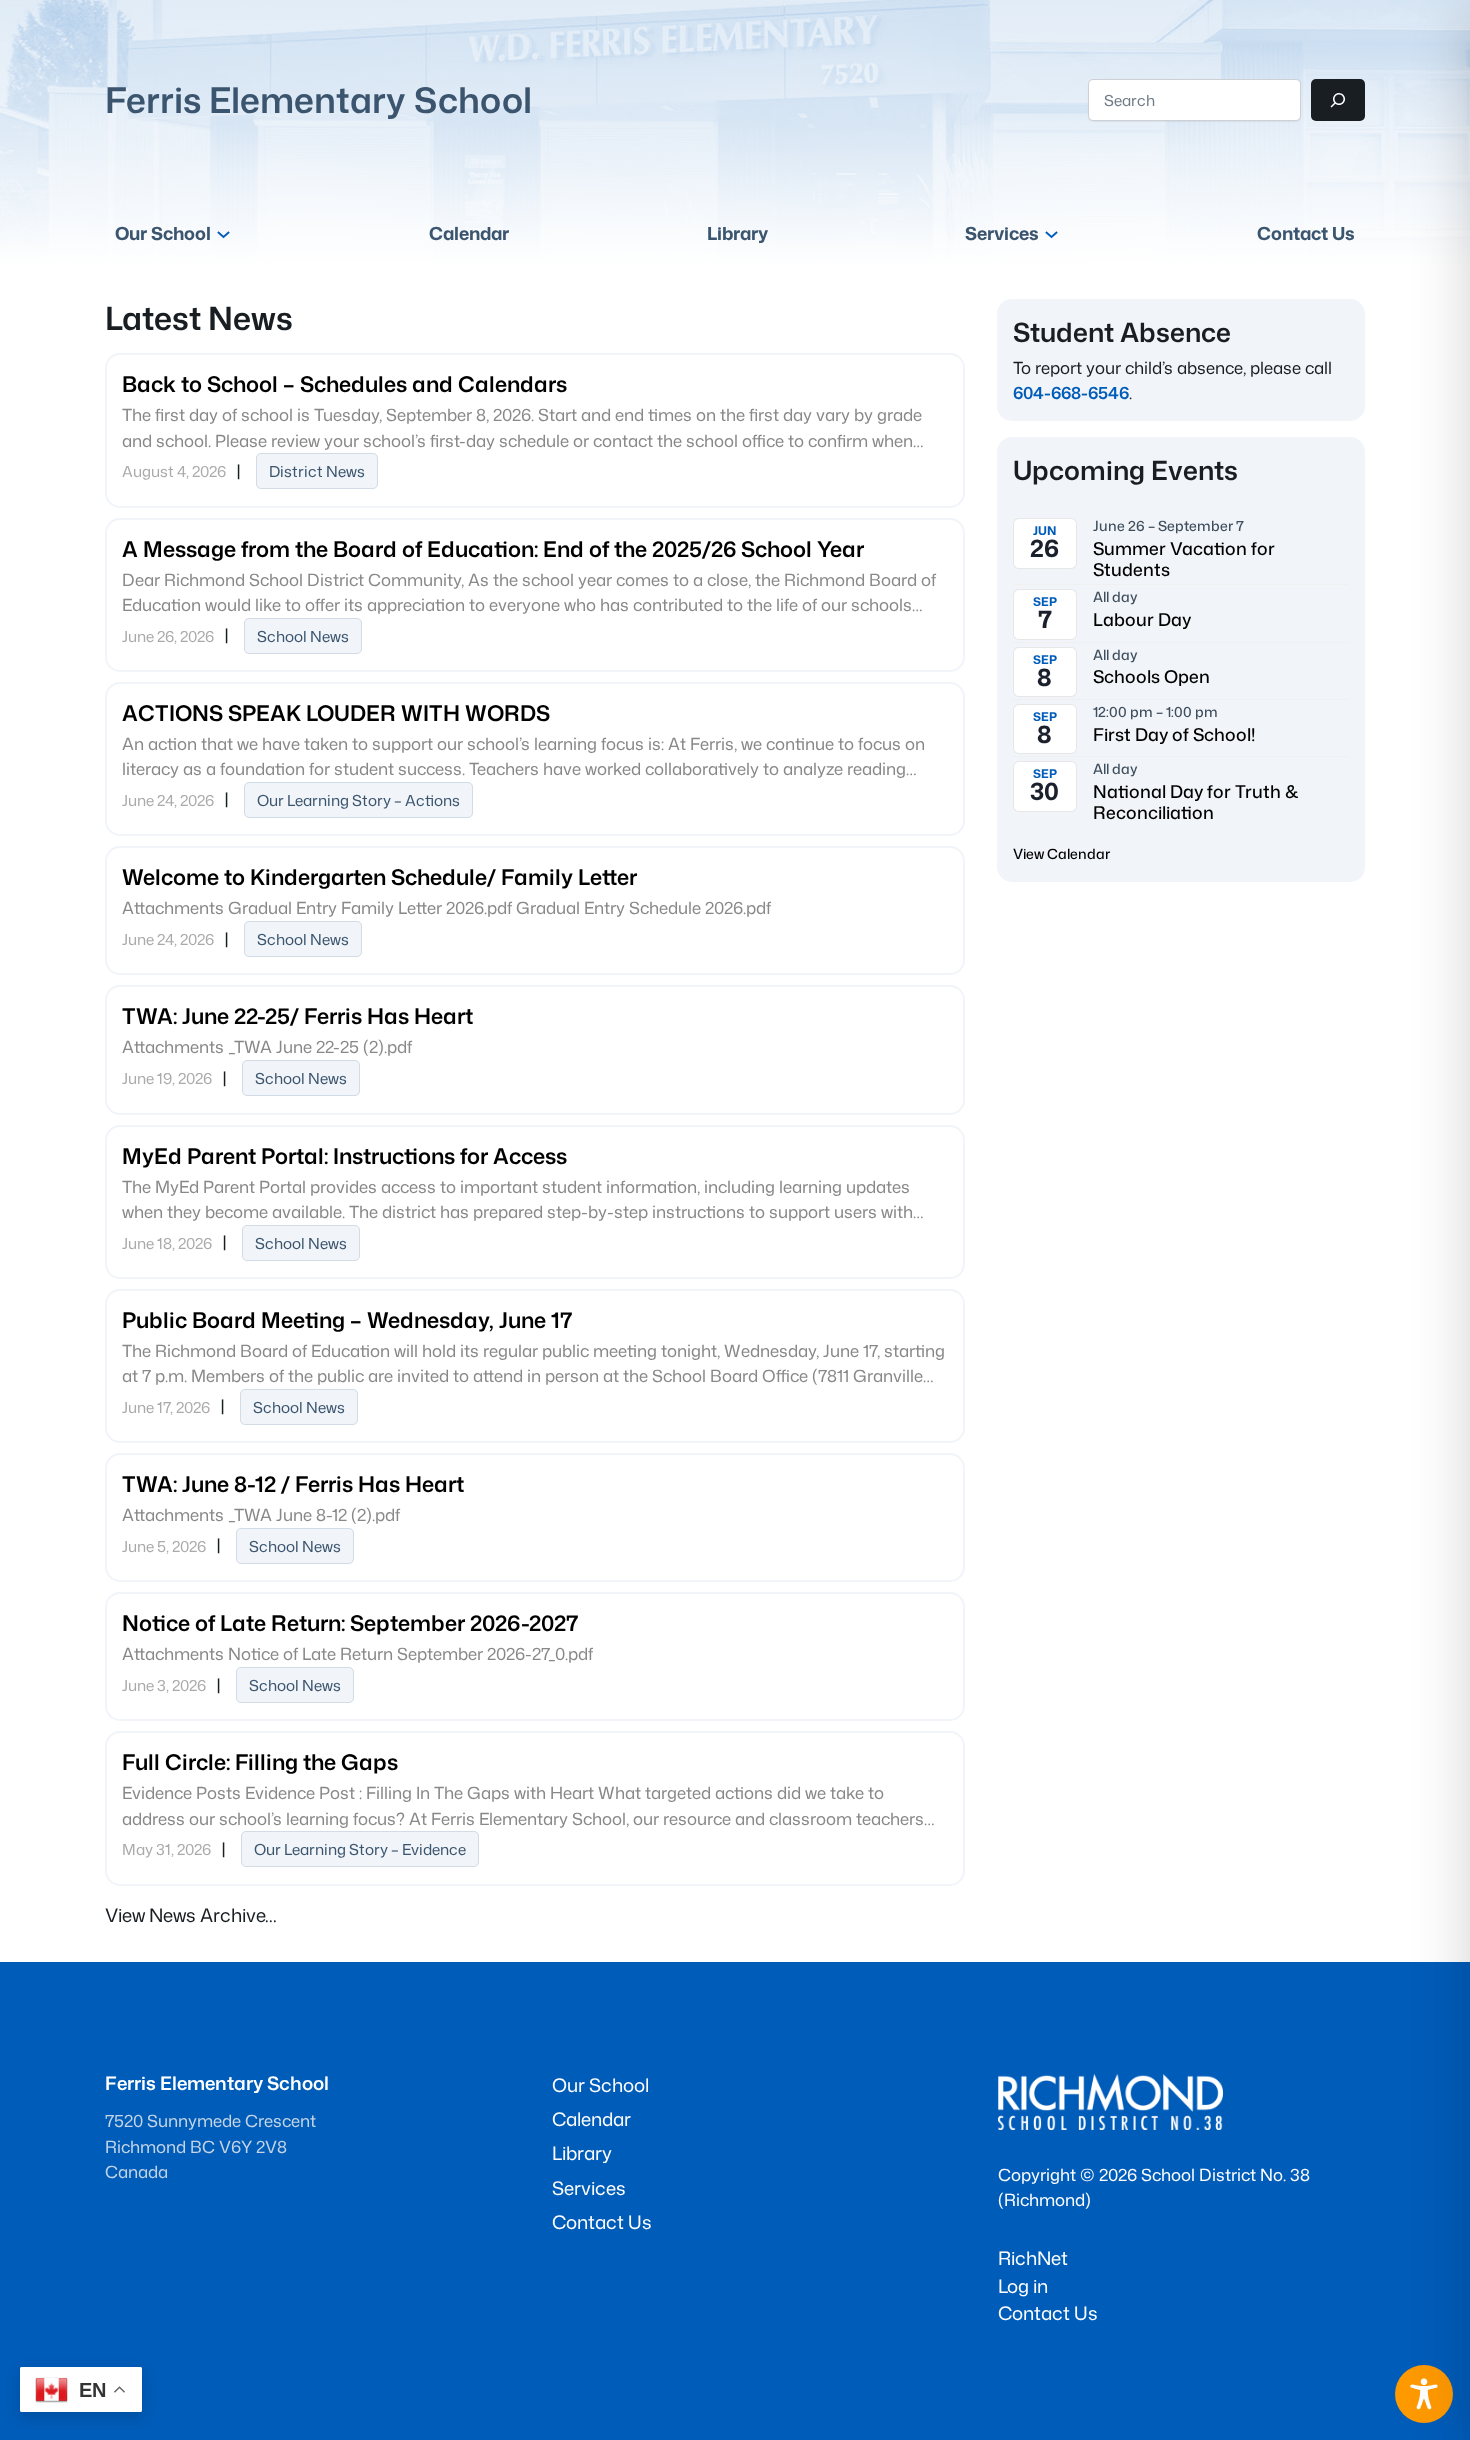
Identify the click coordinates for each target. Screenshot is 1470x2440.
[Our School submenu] (223, 233)
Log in (1023, 2286)
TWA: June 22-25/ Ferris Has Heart (297, 1015)
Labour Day (1142, 619)
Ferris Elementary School (318, 99)
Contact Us (1048, 2313)
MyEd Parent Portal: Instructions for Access (344, 1155)
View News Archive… (191, 1915)
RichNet (1033, 2258)
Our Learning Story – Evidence (360, 1849)
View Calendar (1061, 853)
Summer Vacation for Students (1184, 559)
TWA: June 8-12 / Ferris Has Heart (293, 1483)
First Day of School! (1174, 734)
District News (317, 471)
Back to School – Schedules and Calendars (344, 383)
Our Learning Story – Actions (358, 800)
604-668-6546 (1071, 392)
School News (303, 636)
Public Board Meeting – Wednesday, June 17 (347, 1319)
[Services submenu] (1051, 233)
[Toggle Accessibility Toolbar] (1424, 2394)
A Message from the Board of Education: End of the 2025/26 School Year (493, 548)
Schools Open (1151, 676)
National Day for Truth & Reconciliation (1196, 802)
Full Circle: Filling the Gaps (260, 1761)
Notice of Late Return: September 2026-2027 (350, 1622)
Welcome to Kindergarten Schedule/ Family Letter (379, 876)
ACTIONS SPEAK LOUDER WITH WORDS (336, 712)
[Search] (1338, 100)
